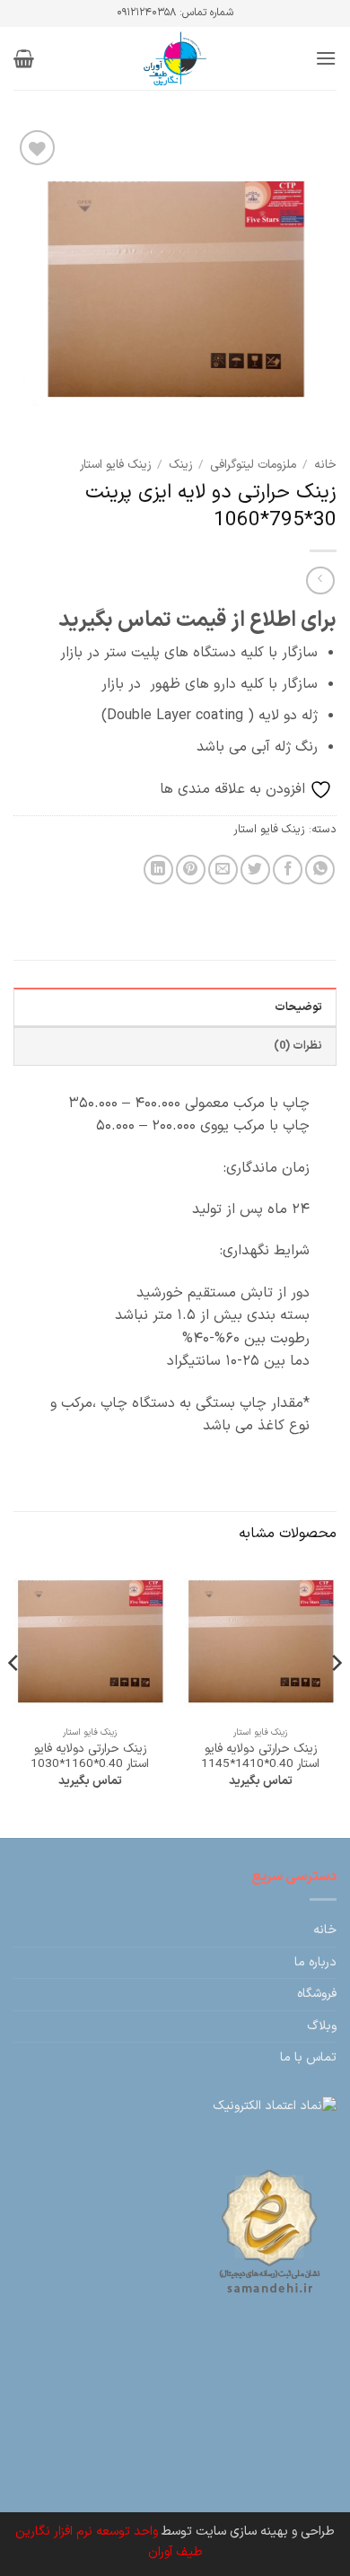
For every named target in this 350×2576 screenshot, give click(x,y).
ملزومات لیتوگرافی (253, 465)
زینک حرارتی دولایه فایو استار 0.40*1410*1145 (260, 1757)
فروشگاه (317, 1994)
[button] (326, 58)
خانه (325, 465)
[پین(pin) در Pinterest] (191, 870)
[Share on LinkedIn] (158, 870)
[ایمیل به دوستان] (223, 870)
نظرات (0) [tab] (298, 1046)
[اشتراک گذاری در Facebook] (288, 870)
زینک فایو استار (115, 465)
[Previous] (336, 1699)
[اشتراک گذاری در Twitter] (255, 870)
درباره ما (315, 1962)
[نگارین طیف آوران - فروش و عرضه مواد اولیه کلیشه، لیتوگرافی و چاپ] (175, 58)
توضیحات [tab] (298, 1007)
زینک (180, 465)
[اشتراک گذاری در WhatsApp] (320, 870)
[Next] (14, 1699)
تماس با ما (308, 2057)
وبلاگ (322, 2026)
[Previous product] (320, 580)
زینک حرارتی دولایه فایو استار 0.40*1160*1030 (90, 1757)
